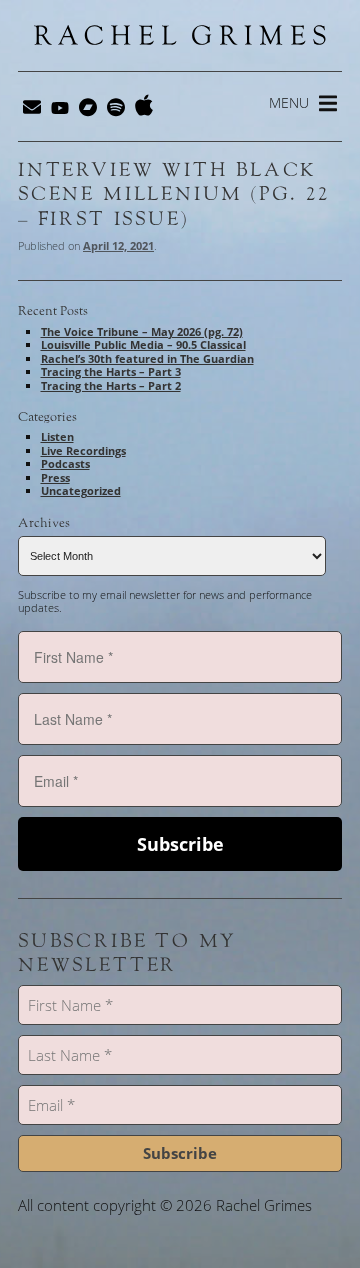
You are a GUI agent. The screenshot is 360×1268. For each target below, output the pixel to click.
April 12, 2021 (118, 245)
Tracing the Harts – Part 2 (111, 385)
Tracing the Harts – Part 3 (111, 371)
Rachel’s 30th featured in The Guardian (147, 358)
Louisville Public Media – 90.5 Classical (143, 344)
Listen (57, 436)
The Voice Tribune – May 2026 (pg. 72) (142, 331)
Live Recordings (83, 450)
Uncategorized (81, 490)
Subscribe (180, 844)
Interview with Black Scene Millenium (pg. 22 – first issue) (174, 194)
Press (55, 477)
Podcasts (65, 463)
